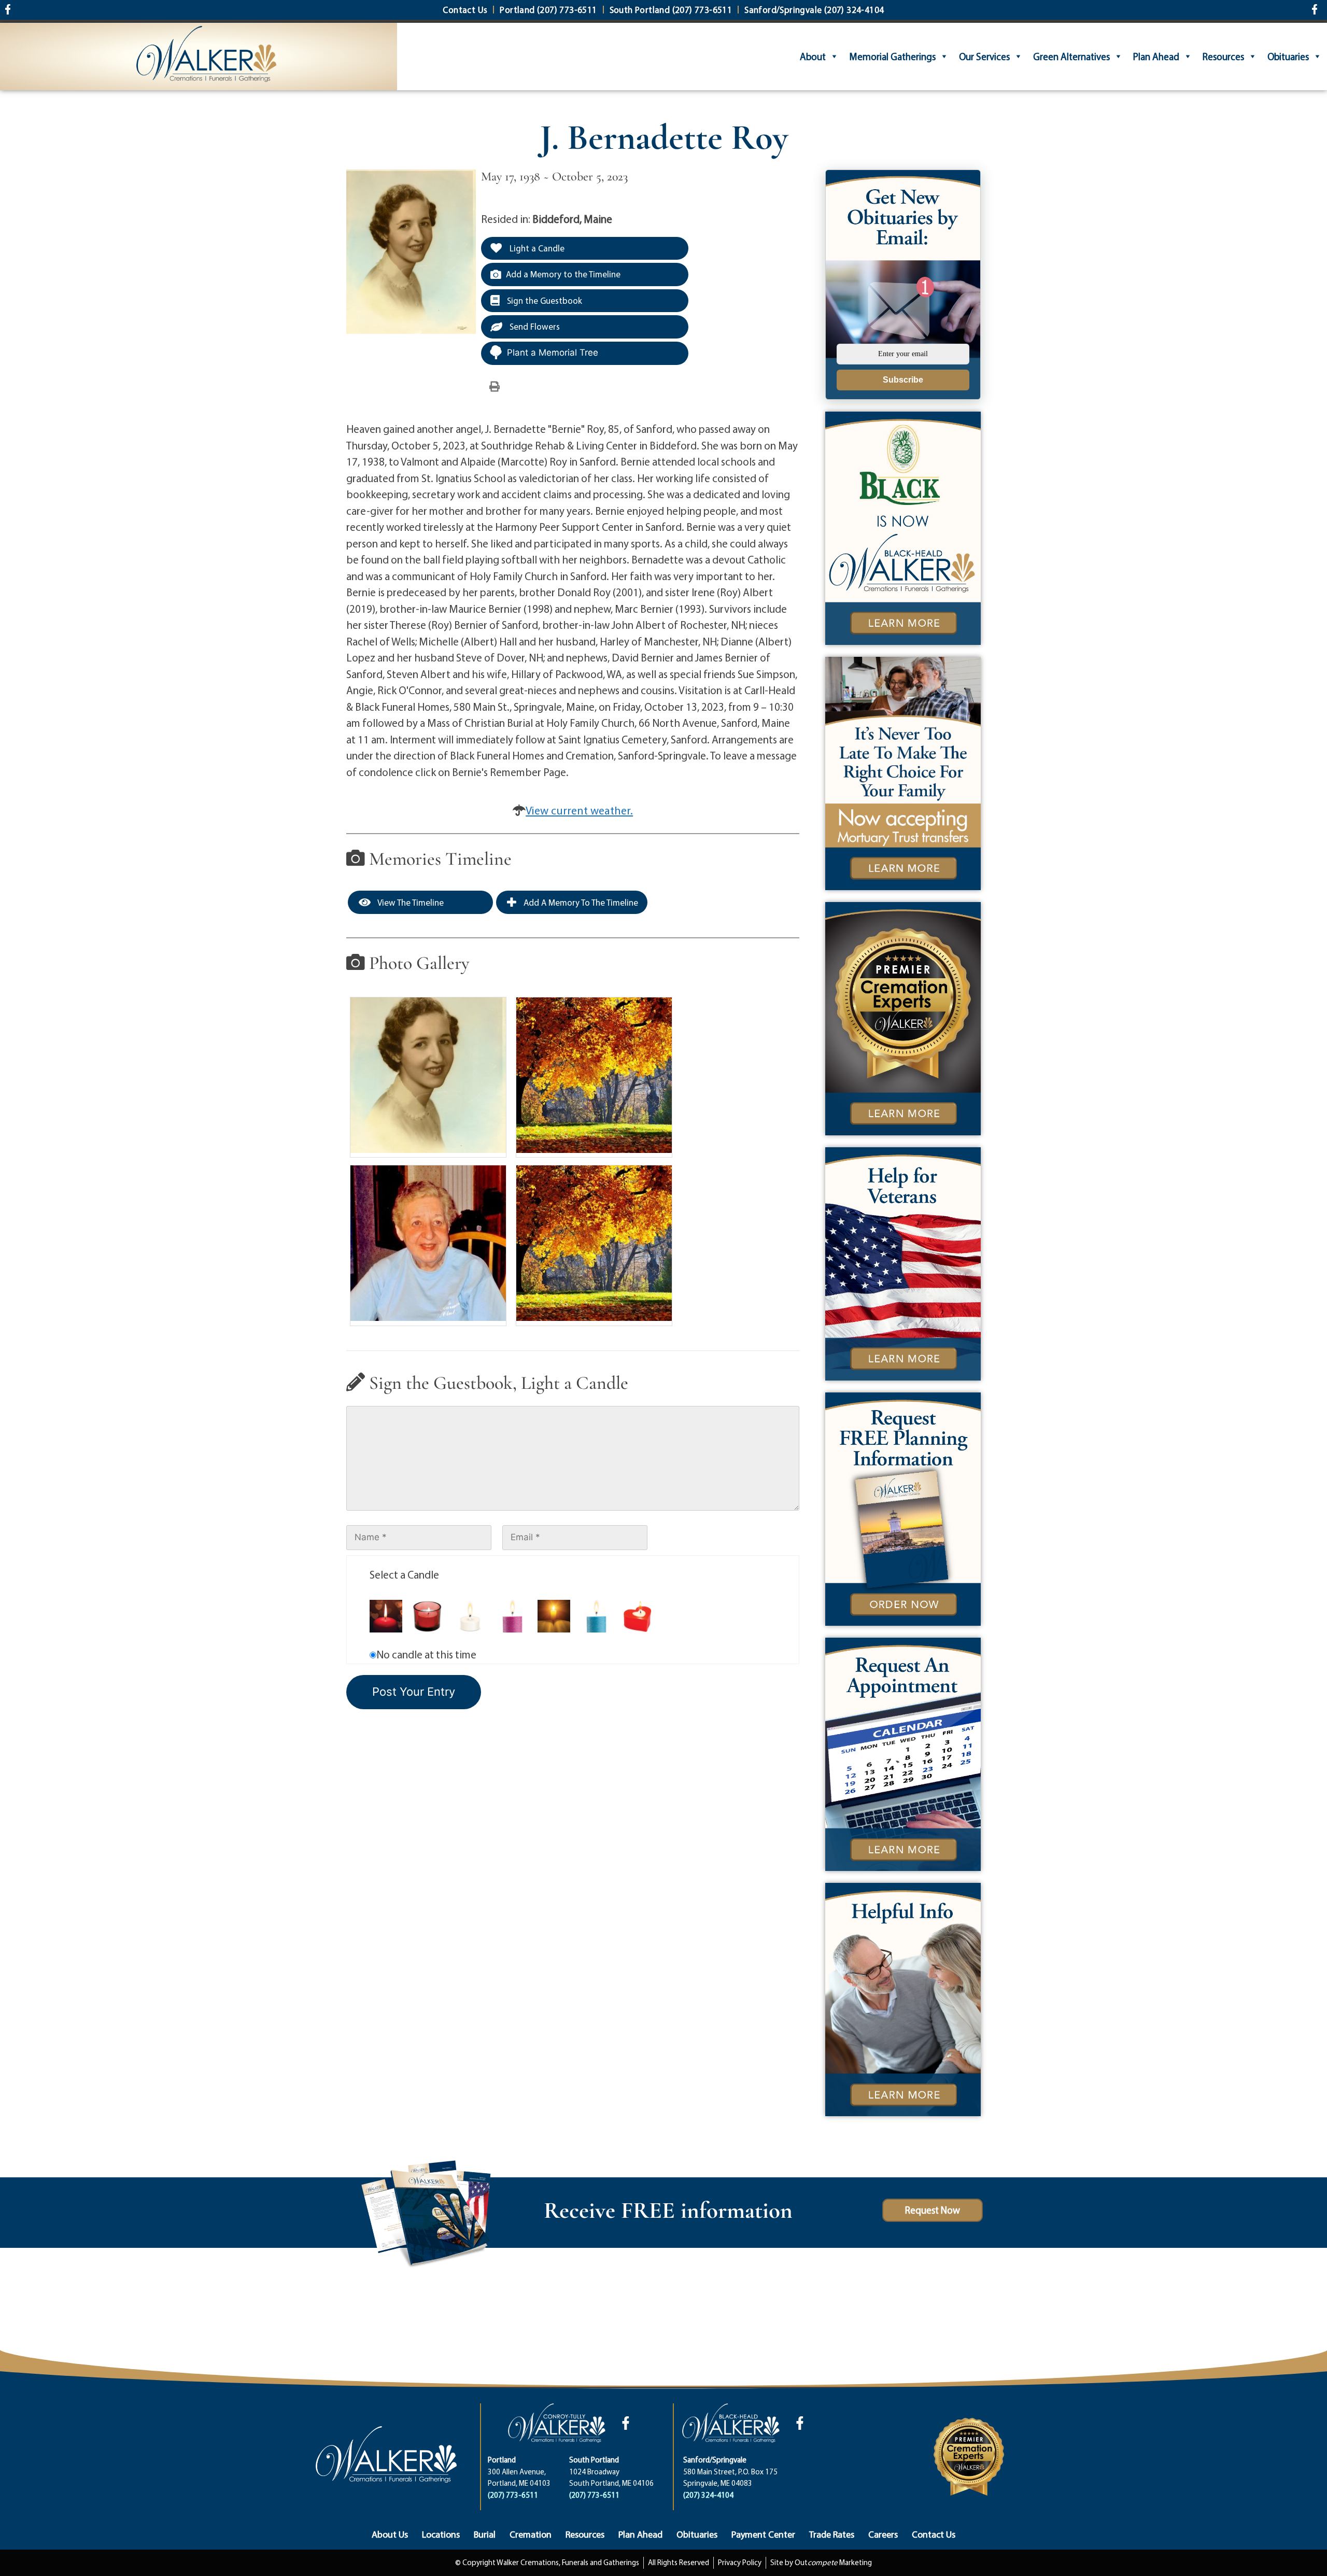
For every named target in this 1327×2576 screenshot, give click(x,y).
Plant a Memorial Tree (553, 353)
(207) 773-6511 (513, 2495)
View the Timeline (410, 902)
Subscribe (903, 380)
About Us (390, 2534)
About (813, 57)
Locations (441, 2534)
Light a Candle (536, 248)
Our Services (984, 57)
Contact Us (934, 2534)
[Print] (495, 386)
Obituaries (1288, 57)
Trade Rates (832, 2534)
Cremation (531, 2534)
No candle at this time (426, 1654)
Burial (485, 2534)
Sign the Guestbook (543, 300)
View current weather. (579, 810)
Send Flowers (534, 326)
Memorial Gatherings (892, 57)
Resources (1223, 57)
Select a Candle (404, 1574)
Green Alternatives (1071, 57)
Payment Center (763, 2534)
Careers (883, 2534)
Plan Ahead (1156, 57)
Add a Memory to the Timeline (563, 274)
